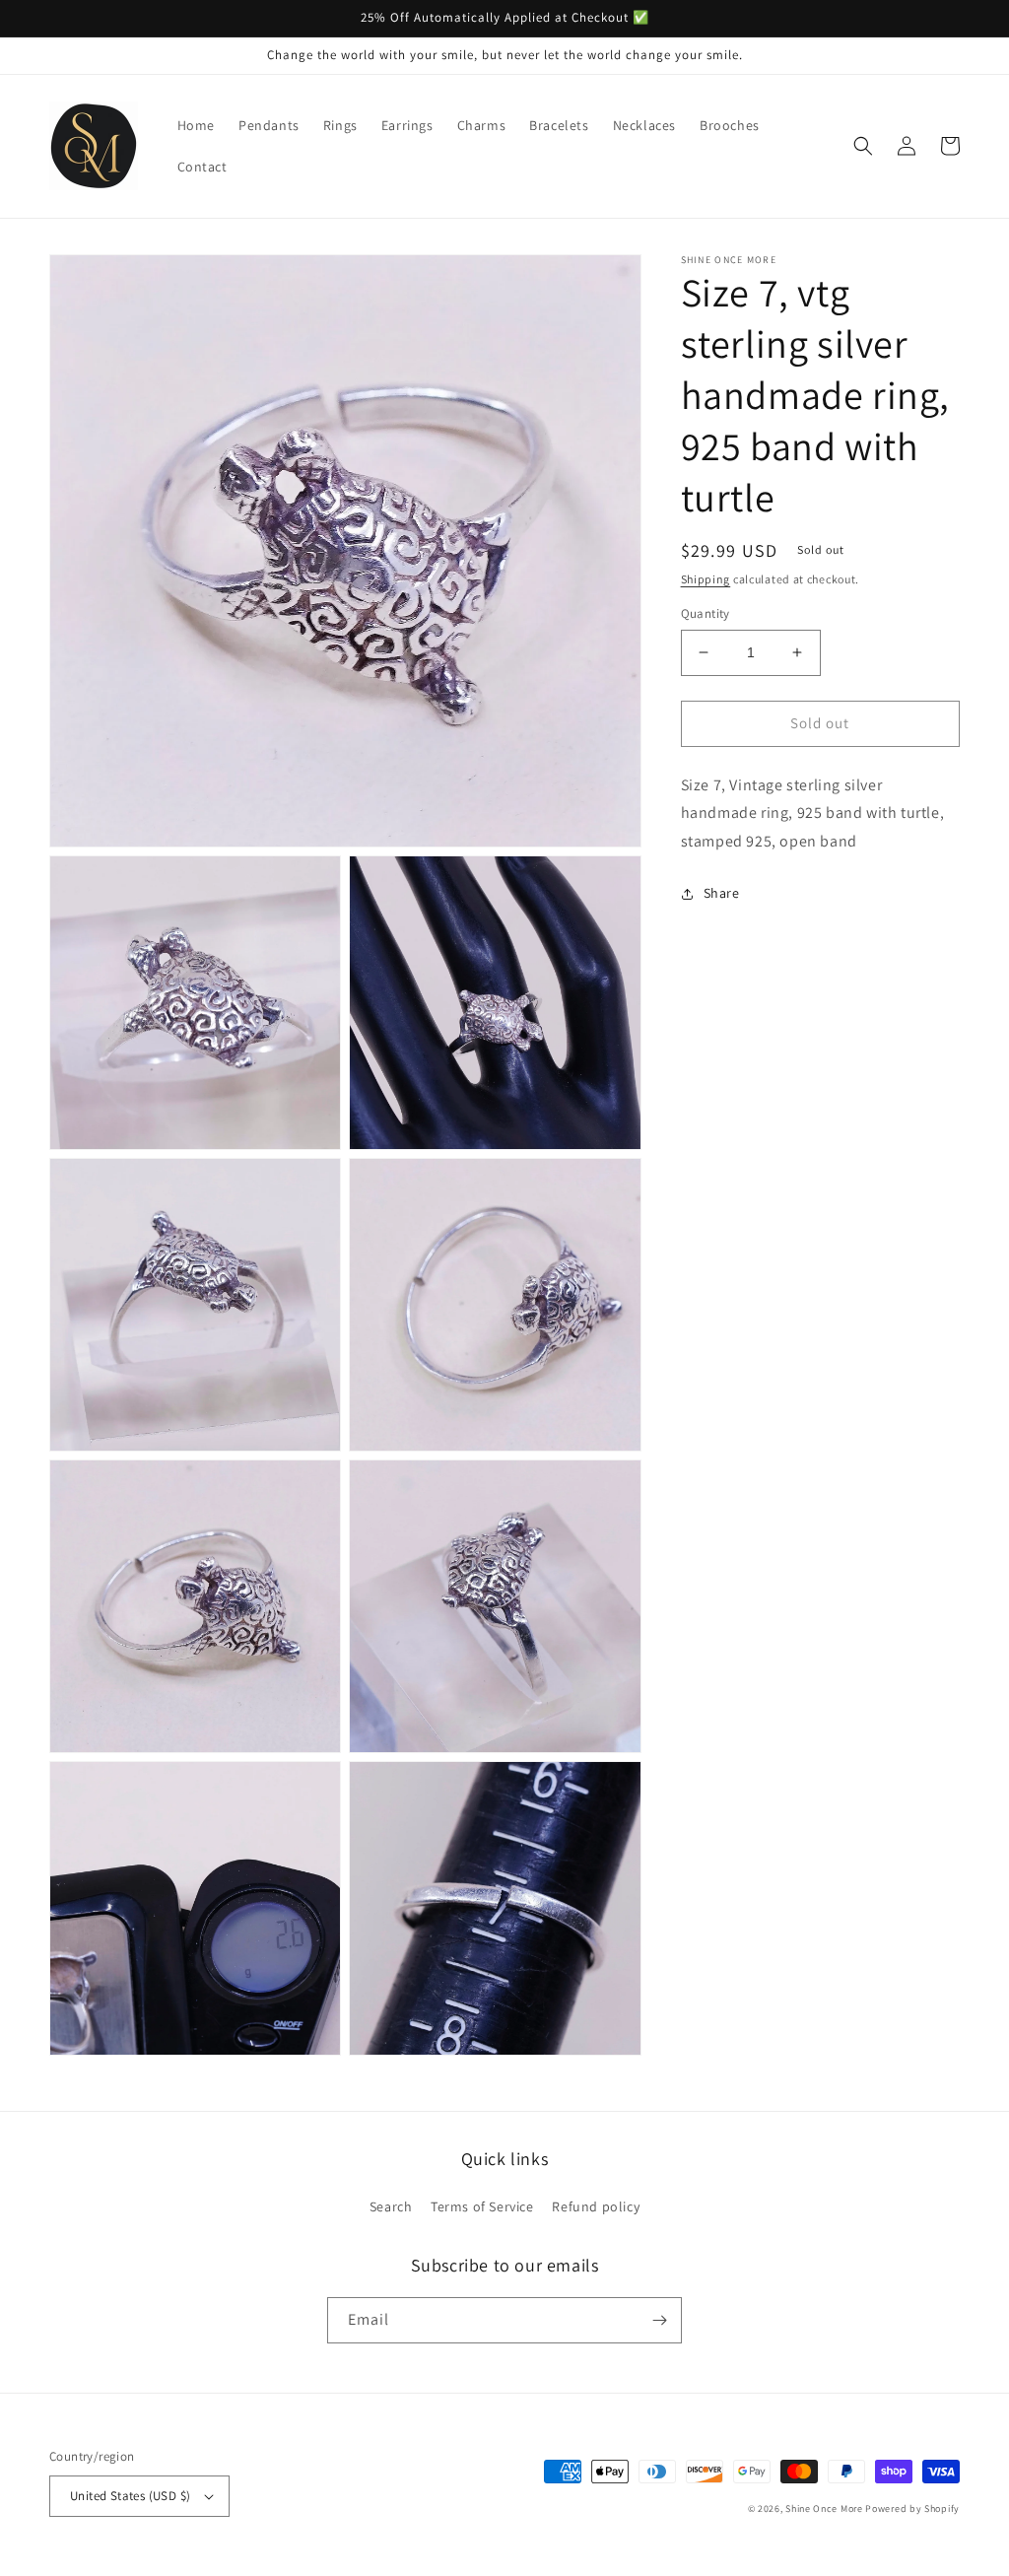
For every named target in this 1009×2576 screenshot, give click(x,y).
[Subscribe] (659, 2320)
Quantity (706, 613)
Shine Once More (824, 2508)
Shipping (706, 579)
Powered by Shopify (912, 2508)
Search (391, 2206)
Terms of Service (482, 2206)
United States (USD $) (130, 2496)
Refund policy (596, 2206)
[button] (863, 146)
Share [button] (722, 893)
